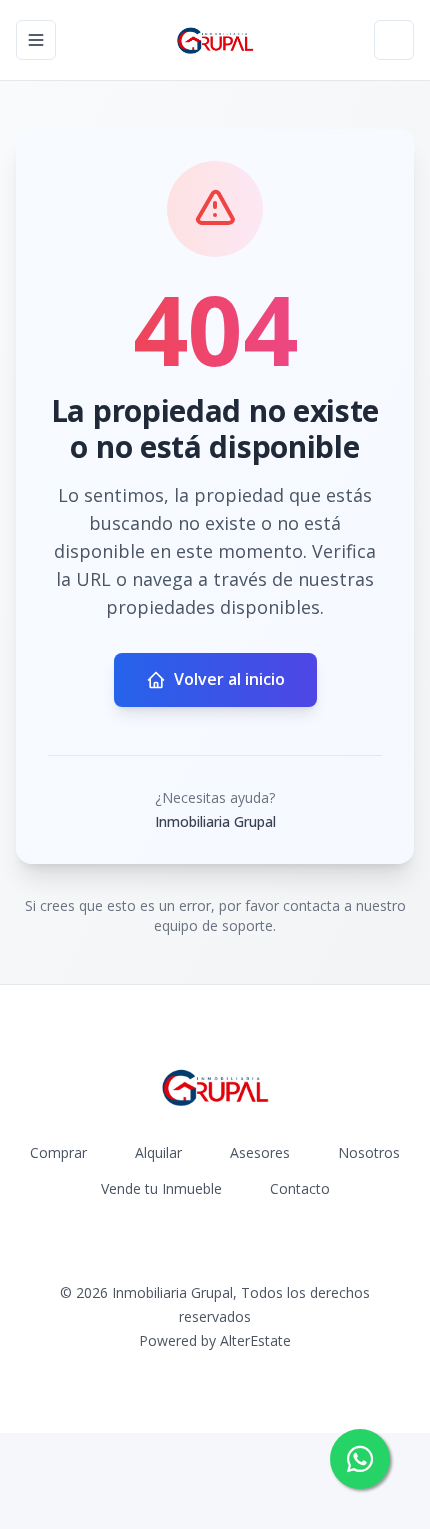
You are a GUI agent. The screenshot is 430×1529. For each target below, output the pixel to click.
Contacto (300, 1188)
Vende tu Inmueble (161, 1188)
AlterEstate (255, 1340)
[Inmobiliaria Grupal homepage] (215, 40)
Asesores (260, 1152)
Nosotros (369, 1152)
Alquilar (158, 1152)
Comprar (58, 1152)
